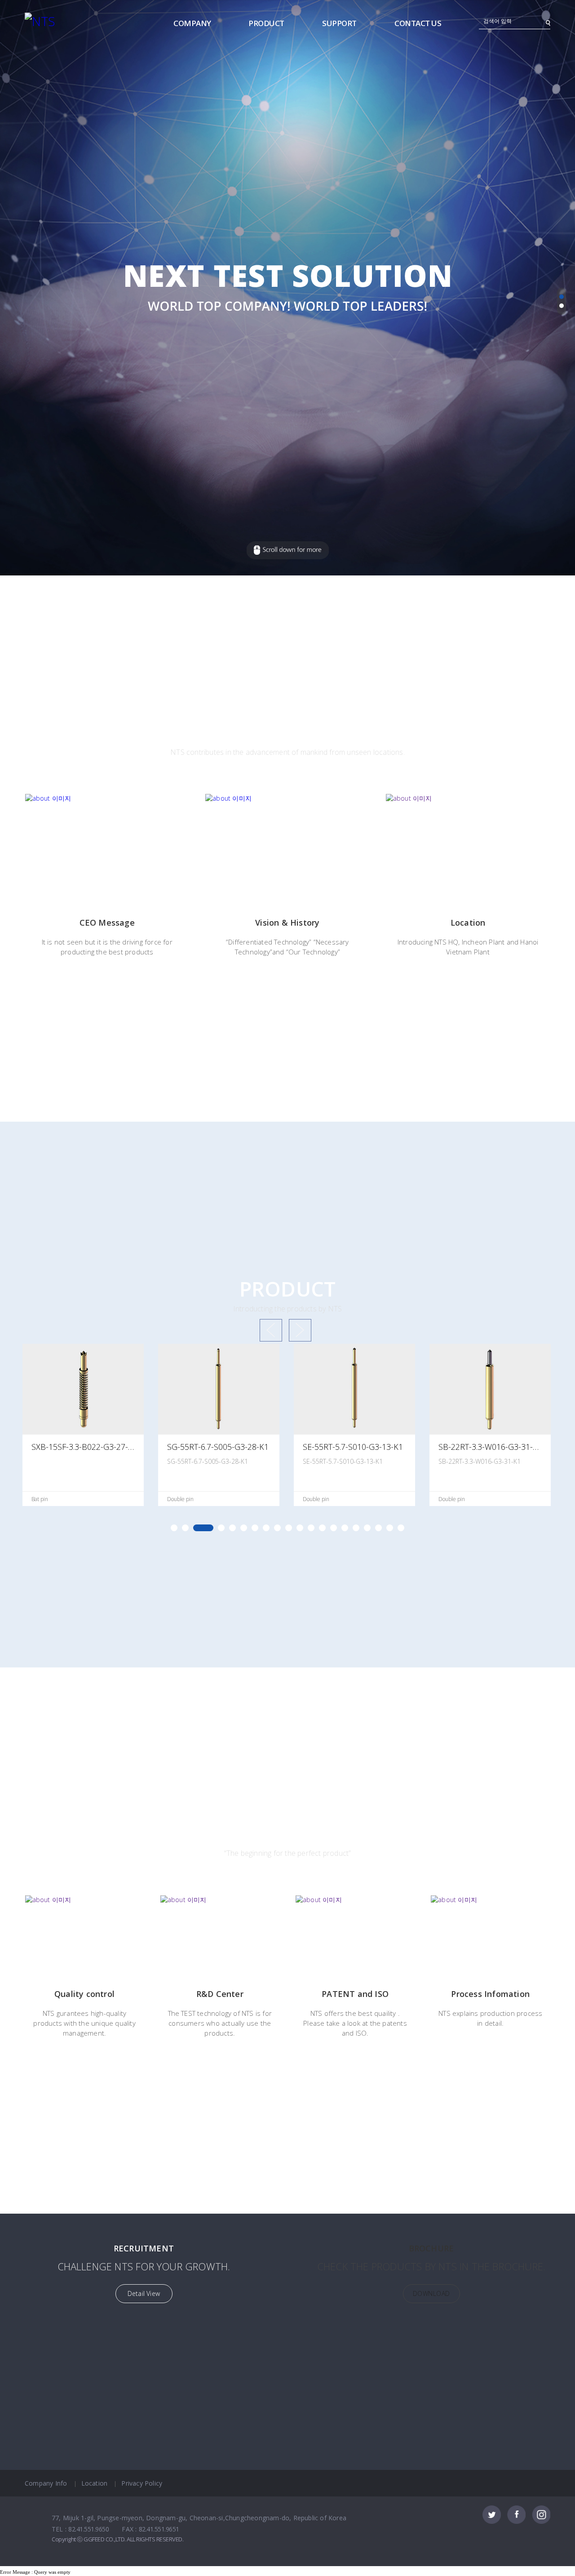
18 (378, 1528)
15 (345, 1528)
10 (289, 1528)
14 (334, 1528)
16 (356, 1528)
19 (390, 1528)
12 (311, 1528)
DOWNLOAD (431, 2293)
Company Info (46, 2483)
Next (300, 1330)
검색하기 (548, 23)
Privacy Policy (142, 2483)
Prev (271, 1330)
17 (367, 1528)
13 (322, 1528)
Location (95, 2483)
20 (401, 1528)
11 (300, 1528)
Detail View (144, 2293)
